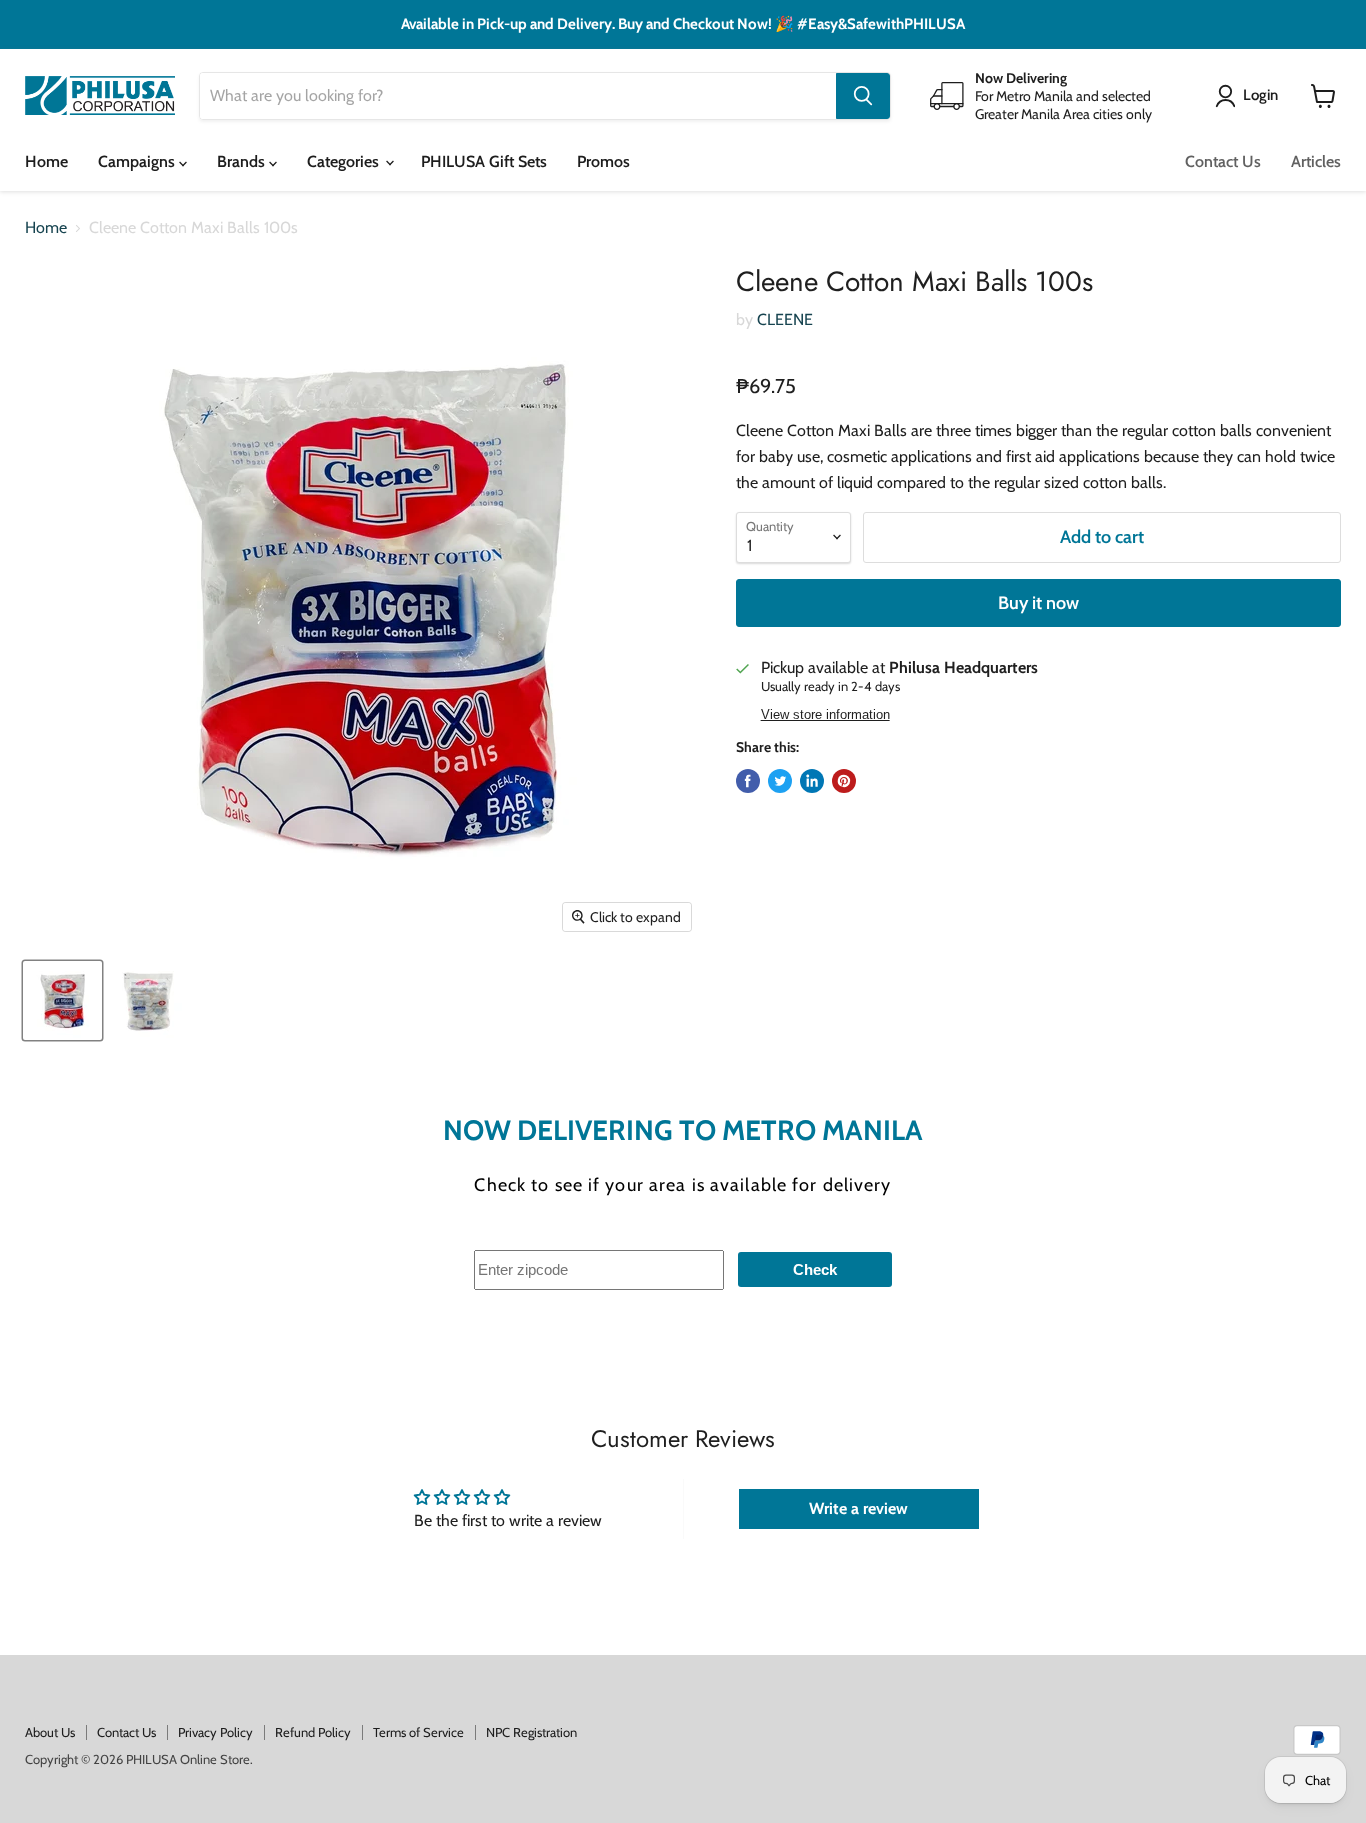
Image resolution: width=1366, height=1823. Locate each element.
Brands (243, 161)
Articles (1316, 161)
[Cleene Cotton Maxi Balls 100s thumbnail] (62, 1000)
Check (815, 1269)
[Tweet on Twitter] (780, 781)
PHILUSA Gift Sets (484, 161)
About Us (50, 1732)
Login (1260, 95)
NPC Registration (531, 1732)
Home (46, 161)
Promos (603, 161)
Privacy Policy (215, 1732)
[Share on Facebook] (748, 781)
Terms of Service (418, 1732)
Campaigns (138, 161)
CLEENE (785, 319)
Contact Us (1223, 161)
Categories (345, 161)
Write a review (858, 1508)
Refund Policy (313, 1732)
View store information (825, 715)
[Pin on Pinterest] (844, 781)
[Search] (863, 96)
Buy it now (1038, 603)
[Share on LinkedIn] (812, 781)
